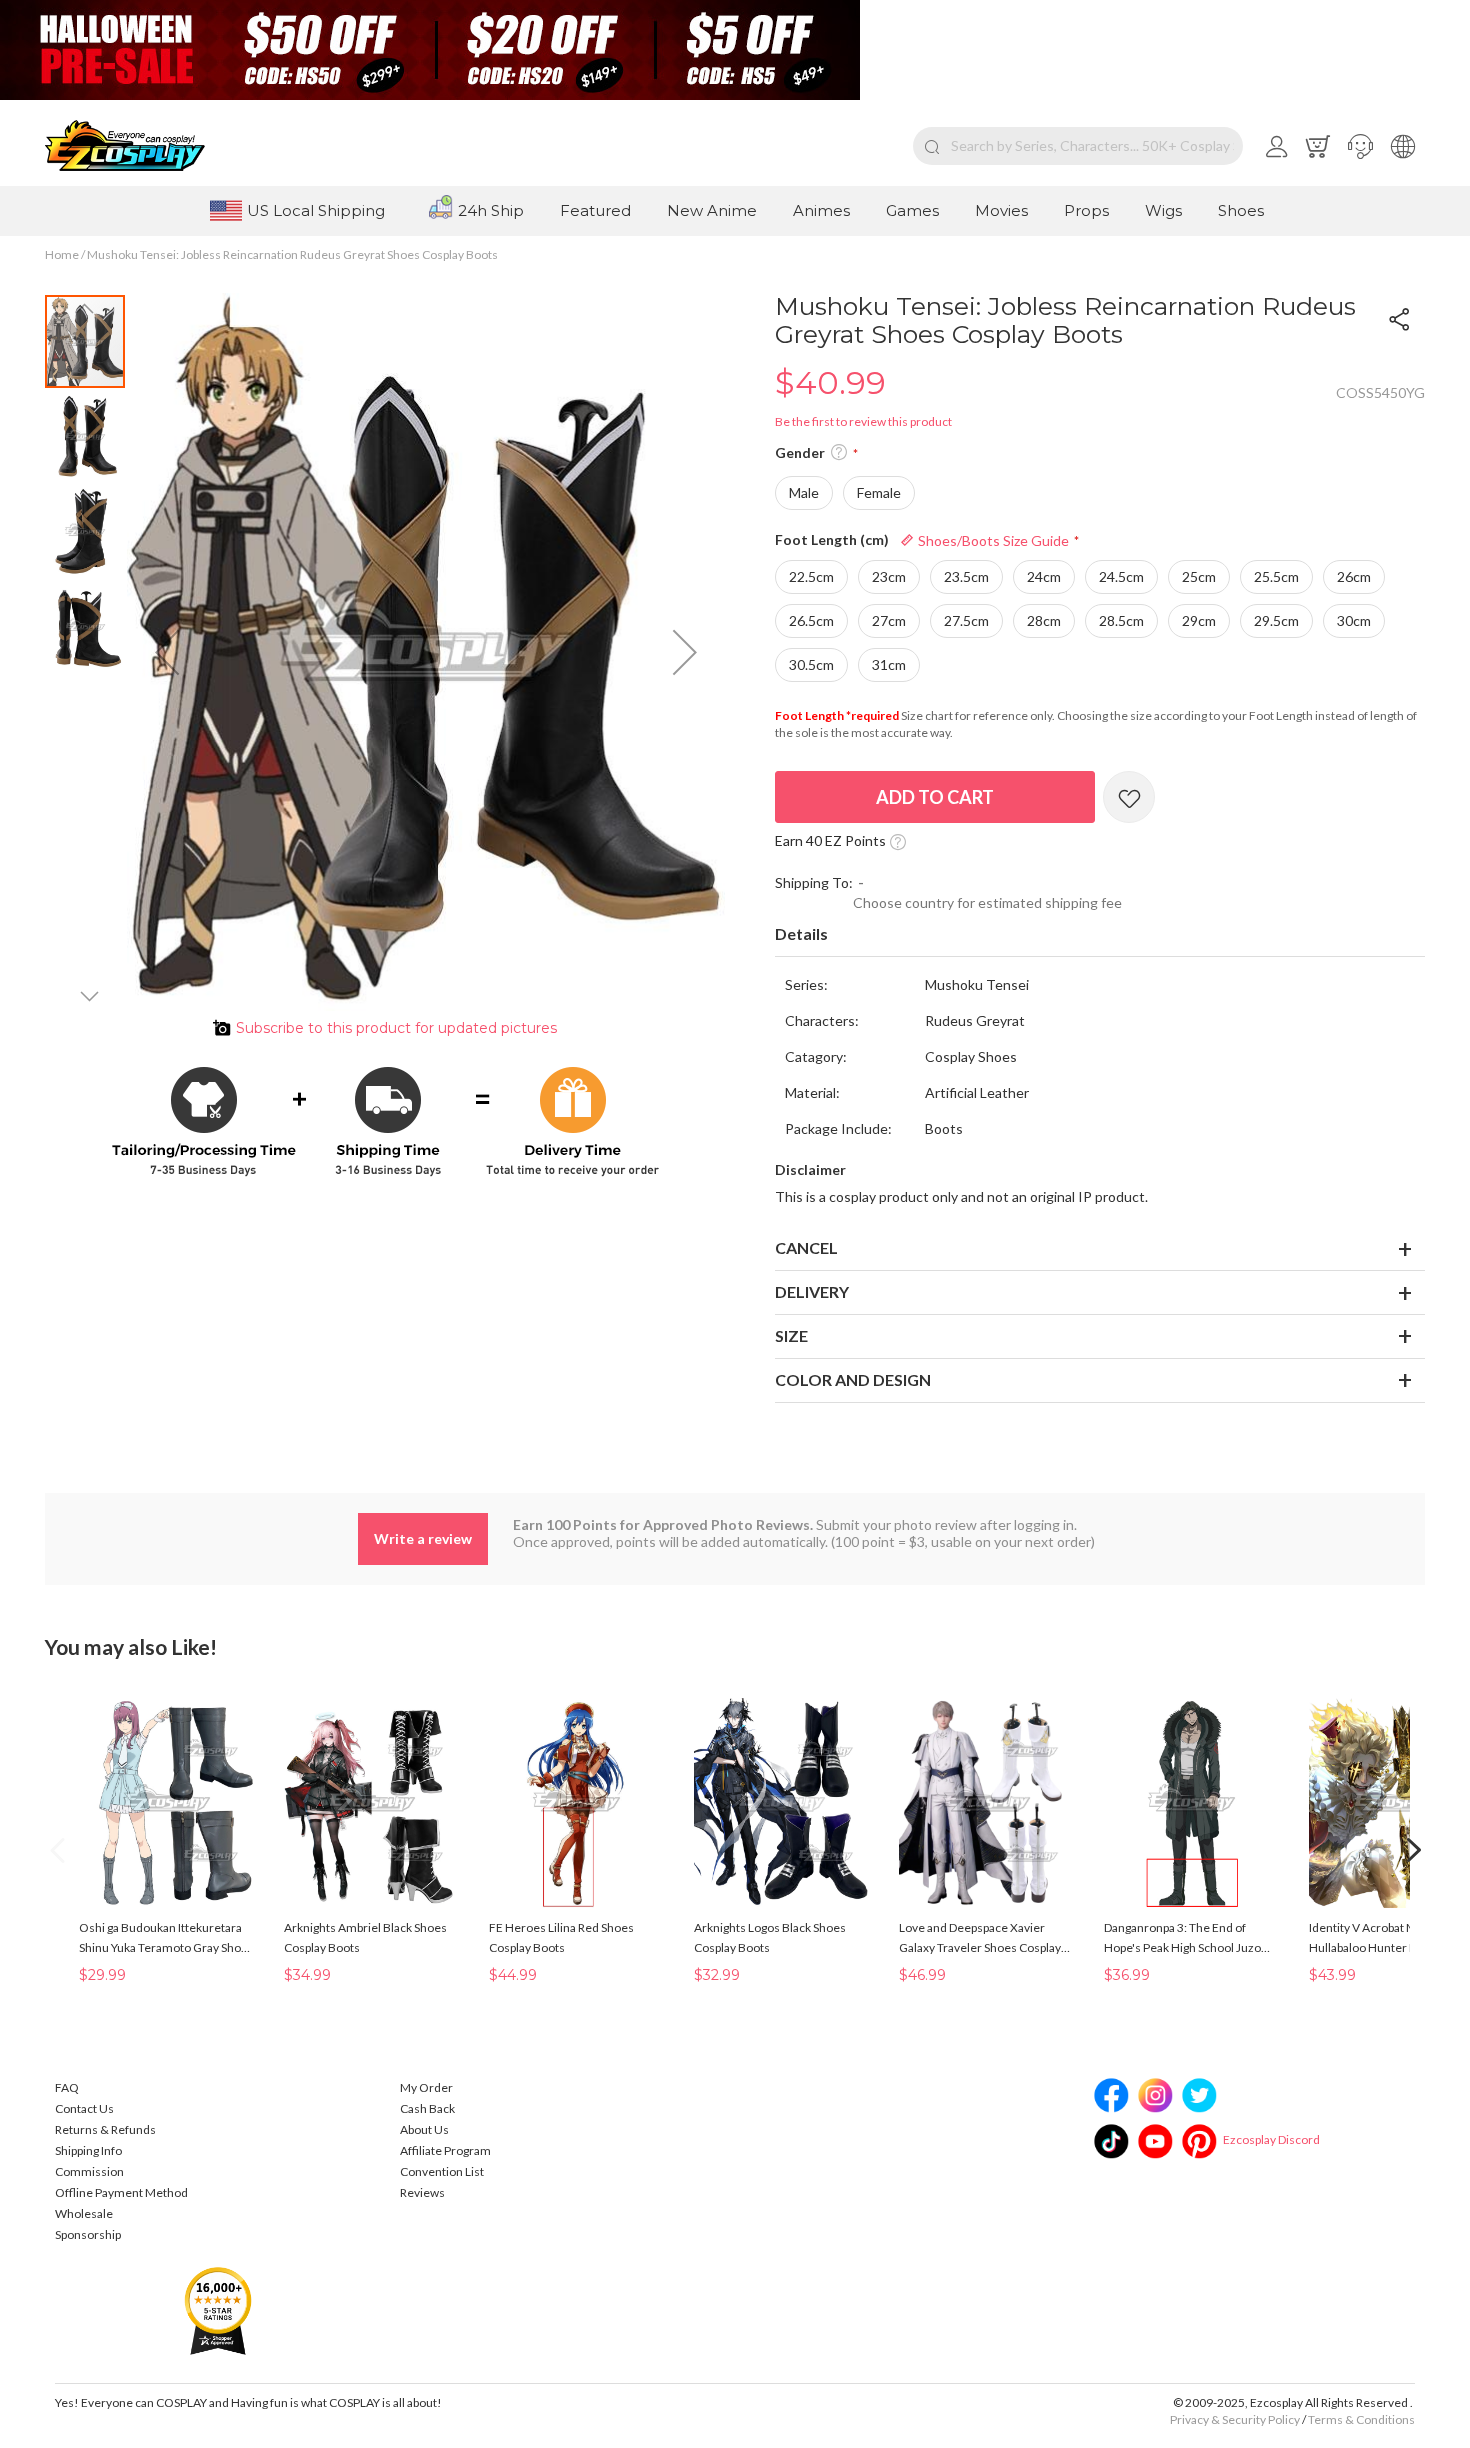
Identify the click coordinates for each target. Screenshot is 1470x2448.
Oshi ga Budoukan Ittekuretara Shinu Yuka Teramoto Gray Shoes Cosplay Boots (166, 1939)
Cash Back (427, 2108)
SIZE (791, 1335)
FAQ (67, 2087)
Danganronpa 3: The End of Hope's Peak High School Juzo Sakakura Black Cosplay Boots (1182, 1939)
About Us (424, 2129)
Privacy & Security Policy (1235, 2419)
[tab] (1100, 935)
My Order (426, 2087)
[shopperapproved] (218, 2309)
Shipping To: (814, 882)
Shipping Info (88, 2150)
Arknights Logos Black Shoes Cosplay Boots (770, 1937)
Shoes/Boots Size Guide (992, 540)
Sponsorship (88, 2234)
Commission (89, 2171)
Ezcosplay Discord (1271, 2139)
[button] (1360, 146)
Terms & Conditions (1361, 2419)
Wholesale (84, 2213)
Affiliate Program (445, 2150)
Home (62, 254)
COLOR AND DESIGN (853, 1379)
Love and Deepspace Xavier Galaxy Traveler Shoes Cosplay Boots (980, 1939)
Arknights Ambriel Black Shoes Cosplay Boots (365, 1937)
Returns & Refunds (105, 2129)
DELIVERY (812, 1291)
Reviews (422, 2192)
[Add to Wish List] (1129, 797)
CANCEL (806, 1247)
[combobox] (1078, 146)
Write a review (423, 1538)
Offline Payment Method (121, 2192)
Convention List (442, 2171)
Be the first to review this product (863, 421)
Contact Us (84, 2108)
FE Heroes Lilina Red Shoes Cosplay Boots (561, 1937)
